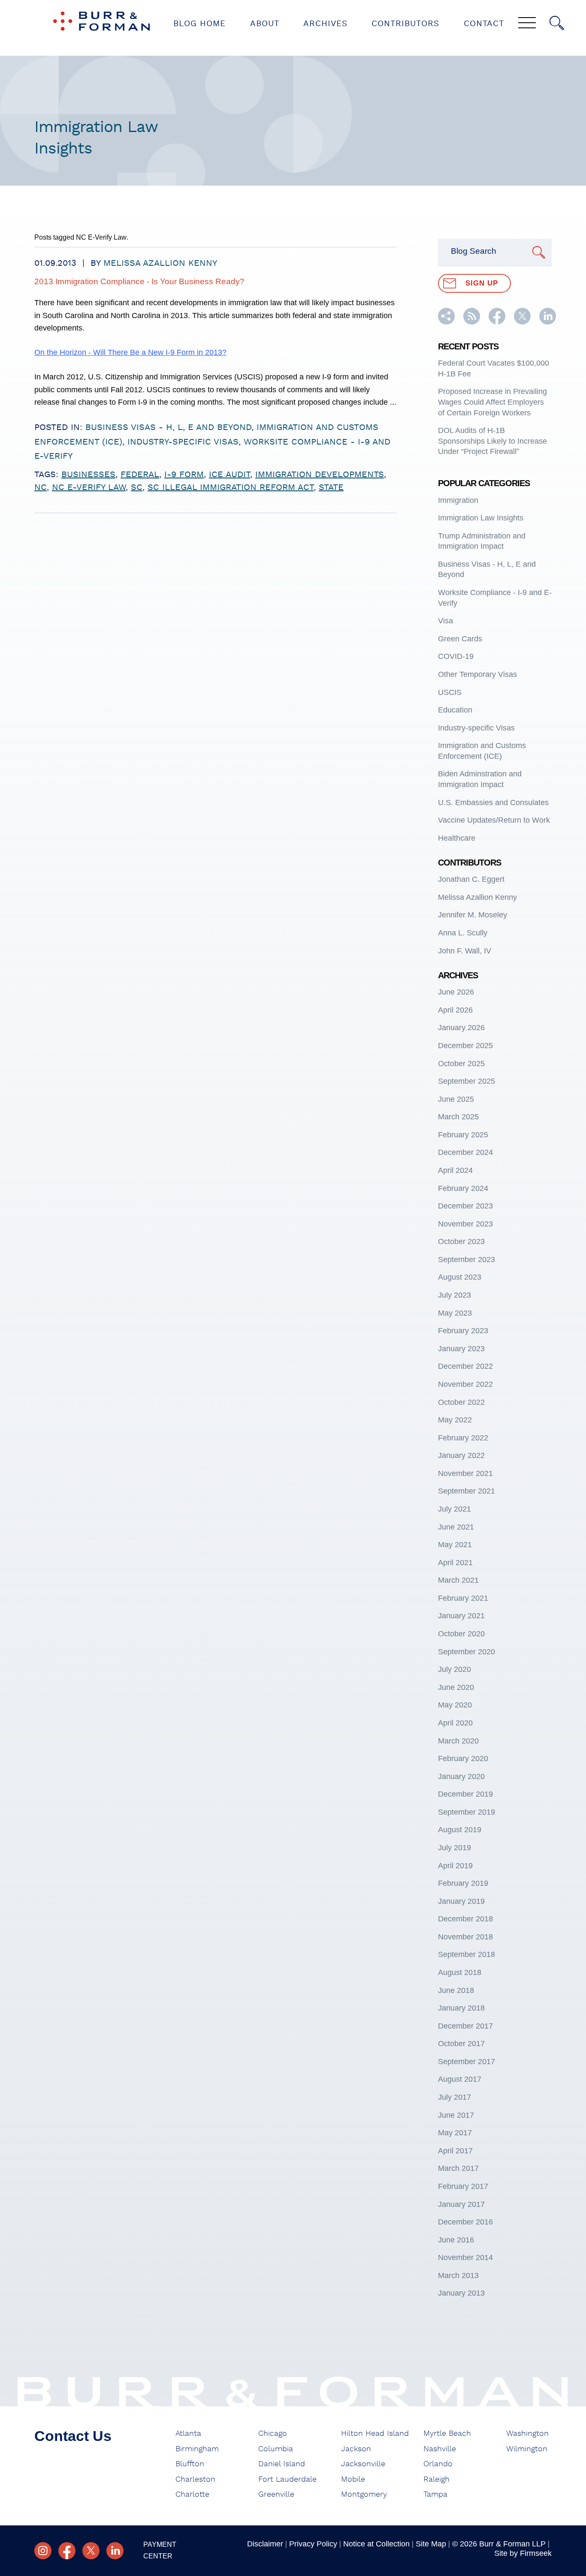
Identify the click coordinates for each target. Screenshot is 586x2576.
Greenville (276, 2495)
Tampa (435, 2495)
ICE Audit (230, 475)
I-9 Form (184, 475)
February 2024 (463, 1188)
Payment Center (160, 2550)
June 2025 (456, 1099)
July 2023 (455, 1295)
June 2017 (456, 2115)
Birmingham (197, 2449)
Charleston (195, 2480)
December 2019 (465, 1794)
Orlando (438, 2464)
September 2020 (467, 1652)
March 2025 (458, 1117)
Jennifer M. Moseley (473, 915)
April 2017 (455, 2151)
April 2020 (455, 1723)
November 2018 (465, 1937)
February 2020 (463, 1758)
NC (41, 487)
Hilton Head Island (375, 2434)
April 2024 (455, 1170)
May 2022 (455, 1420)
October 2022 (461, 1402)
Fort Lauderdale (287, 2480)
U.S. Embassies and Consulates (493, 803)
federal (140, 475)
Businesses (88, 475)
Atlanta (188, 2434)
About (265, 24)
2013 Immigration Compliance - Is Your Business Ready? (139, 281)
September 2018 (467, 1954)
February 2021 (463, 1598)
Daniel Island (282, 2464)
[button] (446, 322)
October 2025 (461, 1064)
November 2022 (465, 1384)
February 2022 (463, 1438)
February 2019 (463, 1883)
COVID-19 (456, 656)
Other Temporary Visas (477, 674)
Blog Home (199, 24)
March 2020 (458, 1741)
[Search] (557, 23)
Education (455, 710)
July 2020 (455, 1669)
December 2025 (465, 1046)
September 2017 (467, 2062)
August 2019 (460, 1830)
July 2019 (455, 1848)
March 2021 (458, 1580)
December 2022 (465, 1366)
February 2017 (463, 2186)
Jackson (356, 2449)
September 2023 (467, 1259)
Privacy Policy (313, 2544)
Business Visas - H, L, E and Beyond (168, 427)
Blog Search (474, 251)
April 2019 (455, 1866)
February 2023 (463, 1331)
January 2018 (461, 2008)
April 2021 (455, 1563)
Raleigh (436, 2480)
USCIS (450, 692)
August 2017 (460, 2079)
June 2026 (456, 992)
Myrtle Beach (447, 2434)
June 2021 (456, 1527)
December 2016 (465, 2222)
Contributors (405, 24)
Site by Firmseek (523, 2553)
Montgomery (364, 2495)
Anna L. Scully (463, 933)
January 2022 (461, 1455)
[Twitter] (91, 2551)
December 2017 (465, 2026)
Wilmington (527, 2449)
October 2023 (461, 1241)
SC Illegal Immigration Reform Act (231, 487)
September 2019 (467, 1812)
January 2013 (461, 2293)
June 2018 (456, 1990)
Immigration (458, 500)
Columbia (276, 2449)
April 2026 (455, 1010)
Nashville (440, 2449)
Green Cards (460, 639)
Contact (484, 24)
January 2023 (461, 1349)
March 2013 (458, 2275)
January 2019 (461, 1901)
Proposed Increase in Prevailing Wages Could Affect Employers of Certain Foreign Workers (492, 402)
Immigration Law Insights (481, 518)
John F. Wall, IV (465, 951)
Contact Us (73, 2436)
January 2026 (461, 1028)
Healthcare (457, 838)
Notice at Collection (376, 2544)
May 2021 (455, 1545)
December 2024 (465, 1152)
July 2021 (455, 1509)
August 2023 (460, 1277)
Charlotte (192, 2495)
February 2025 (463, 1135)
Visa (446, 621)
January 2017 (461, 2204)
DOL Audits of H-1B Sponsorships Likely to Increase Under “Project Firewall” (492, 441)
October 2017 (461, 2044)
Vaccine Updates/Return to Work (494, 820)
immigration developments (320, 475)
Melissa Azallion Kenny (160, 263)
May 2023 (455, 1313)
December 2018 (465, 1919)
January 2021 (461, 1616)
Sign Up (482, 283)
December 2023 (465, 1206)
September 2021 (467, 1491)
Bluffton (190, 2464)
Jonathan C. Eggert (471, 879)
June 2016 (456, 2240)
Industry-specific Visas (183, 442)
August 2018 (460, 1972)
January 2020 (461, 1776)
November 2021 (465, 1473)
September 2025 (467, 1081)
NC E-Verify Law (89, 487)
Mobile (353, 2480)
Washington (527, 2434)
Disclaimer (265, 2544)
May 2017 (455, 2133)
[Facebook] (67, 2551)
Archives (325, 24)
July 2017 (455, 2097)
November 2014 (465, 2257)
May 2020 (455, 1705)
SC (137, 487)
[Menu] (527, 24)
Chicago (273, 2434)
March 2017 (458, 2168)
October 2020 (461, 1634)
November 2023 (465, 1224)
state (331, 487)
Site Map (431, 2544)
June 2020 (456, 1687)
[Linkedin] (115, 2551)
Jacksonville (363, 2464)
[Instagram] (43, 2551)
